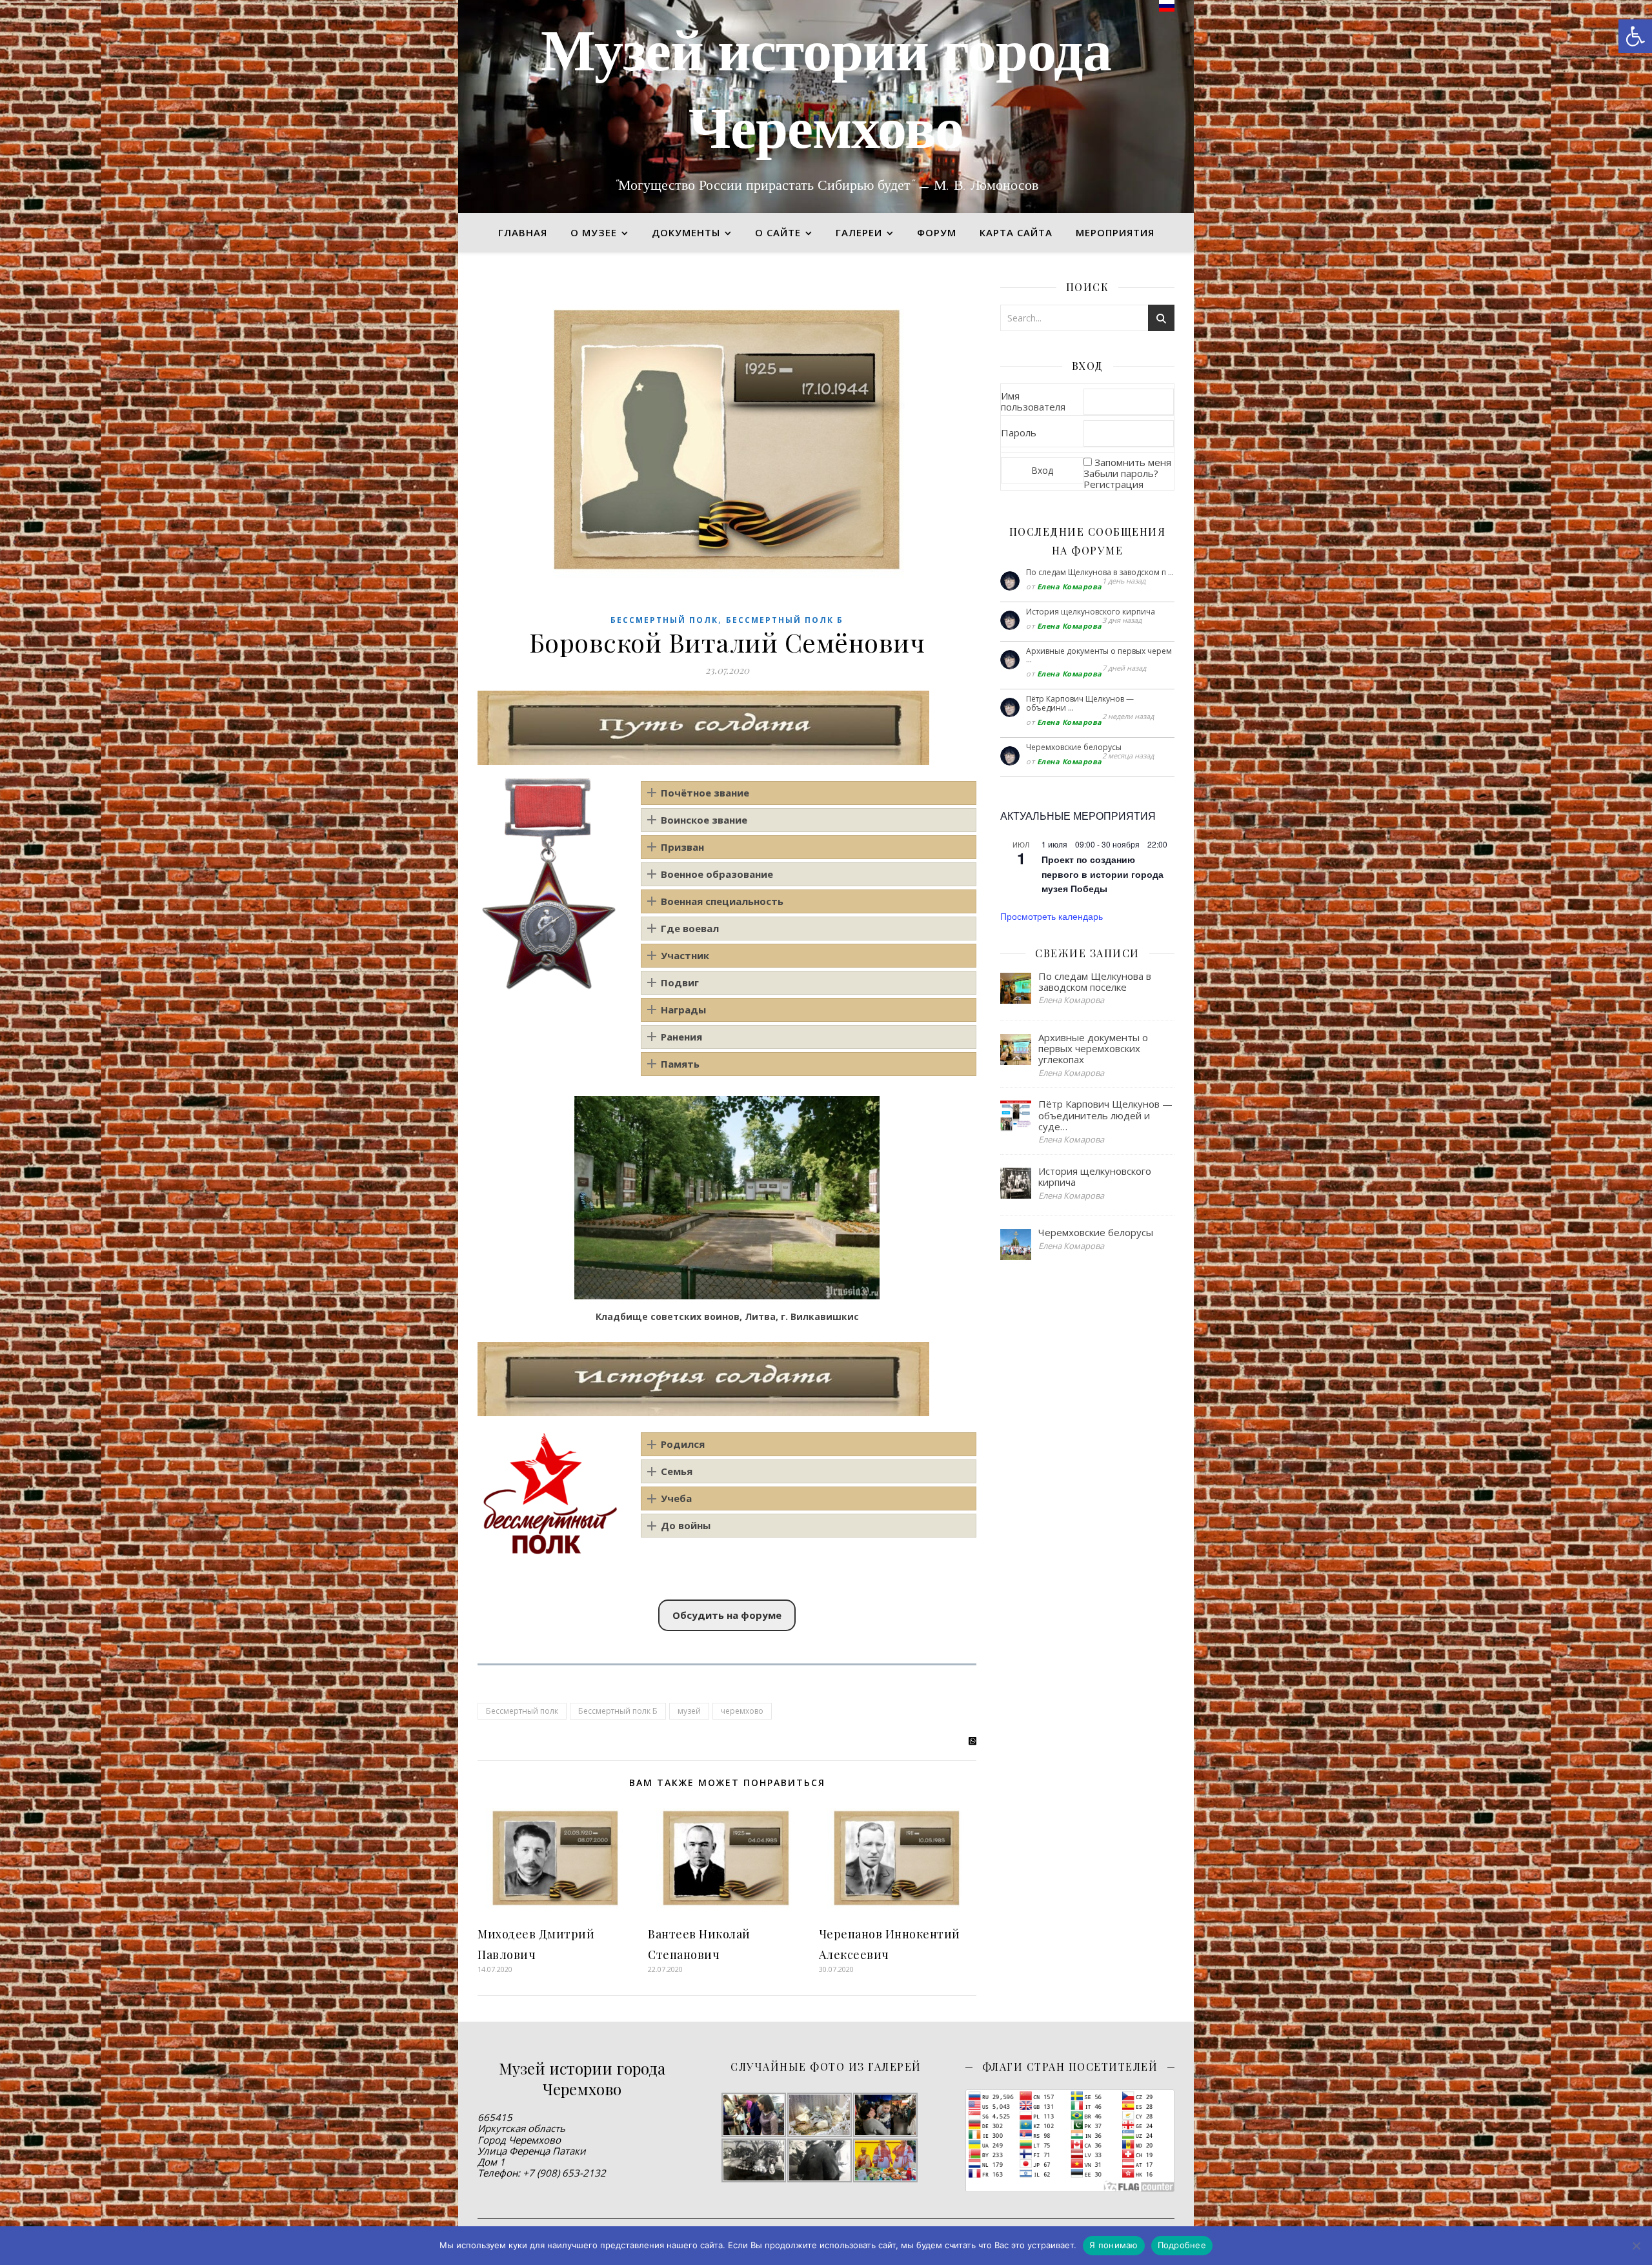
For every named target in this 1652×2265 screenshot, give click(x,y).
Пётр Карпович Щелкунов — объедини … (1080, 703)
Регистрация (1113, 484)
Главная (523, 232)
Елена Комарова (1070, 586)
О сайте (778, 232)
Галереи (859, 232)
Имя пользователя (1033, 401)
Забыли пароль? (1121, 473)
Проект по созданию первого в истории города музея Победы (1103, 874)
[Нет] (1636, 2246)
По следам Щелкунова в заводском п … (1100, 572)
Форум (937, 232)
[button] (1635, 36)
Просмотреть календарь (1052, 916)
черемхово (742, 1711)
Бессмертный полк (664, 620)
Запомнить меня (1133, 462)
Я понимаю (1113, 2245)
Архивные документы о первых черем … (1099, 655)
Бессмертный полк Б (785, 620)
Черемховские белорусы (1074, 747)
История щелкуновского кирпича (1091, 612)
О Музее (594, 232)
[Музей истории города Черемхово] (826, 107)
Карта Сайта (1016, 232)
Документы (686, 232)
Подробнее (1182, 2245)
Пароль (1019, 432)
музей (689, 1711)
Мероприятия (1115, 232)
